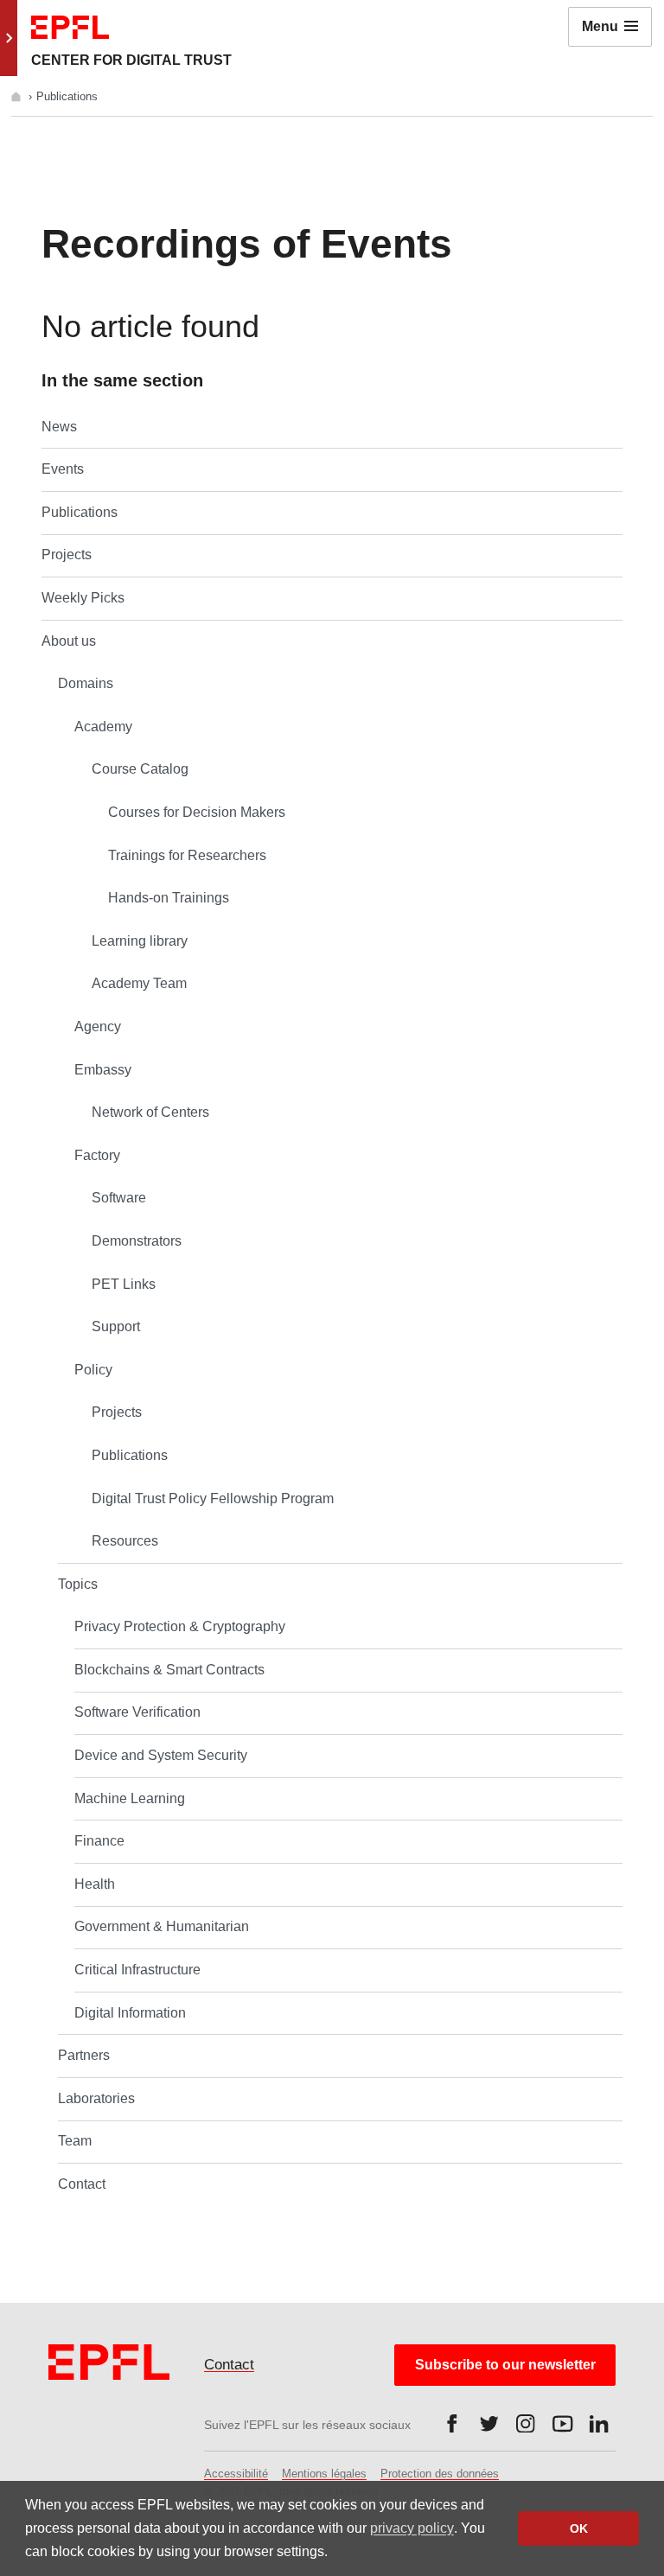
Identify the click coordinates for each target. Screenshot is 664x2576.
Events (63, 469)
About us (69, 641)
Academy (103, 727)
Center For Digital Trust (131, 60)
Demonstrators (137, 1241)
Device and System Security (161, 1755)
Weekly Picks (83, 598)
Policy (93, 1370)
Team (75, 2141)
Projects (67, 555)
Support (116, 1326)
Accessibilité (236, 2474)
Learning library (140, 941)
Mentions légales (324, 2474)
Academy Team (139, 983)
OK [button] (579, 2528)
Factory (97, 1155)
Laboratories (96, 2098)
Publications (80, 512)
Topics (78, 1584)
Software (119, 1198)
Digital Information (130, 2013)
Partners (84, 2055)
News (59, 427)
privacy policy (412, 2528)
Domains (86, 683)
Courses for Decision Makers (197, 812)
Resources (125, 1541)
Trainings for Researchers (187, 855)
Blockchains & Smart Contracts (169, 1670)
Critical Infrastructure (137, 1970)
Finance (99, 1841)
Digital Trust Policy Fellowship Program (213, 1498)
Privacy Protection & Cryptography (180, 1626)
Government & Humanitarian (162, 1926)
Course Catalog (140, 769)
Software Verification (137, 1712)
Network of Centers (150, 1112)
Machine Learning (130, 1798)
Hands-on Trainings (169, 898)
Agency (98, 1027)
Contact (82, 2184)
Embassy (103, 1070)
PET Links (124, 1284)
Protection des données (440, 2474)
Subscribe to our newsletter (505, 2365)
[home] (18, 96)
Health (95, 1884)
